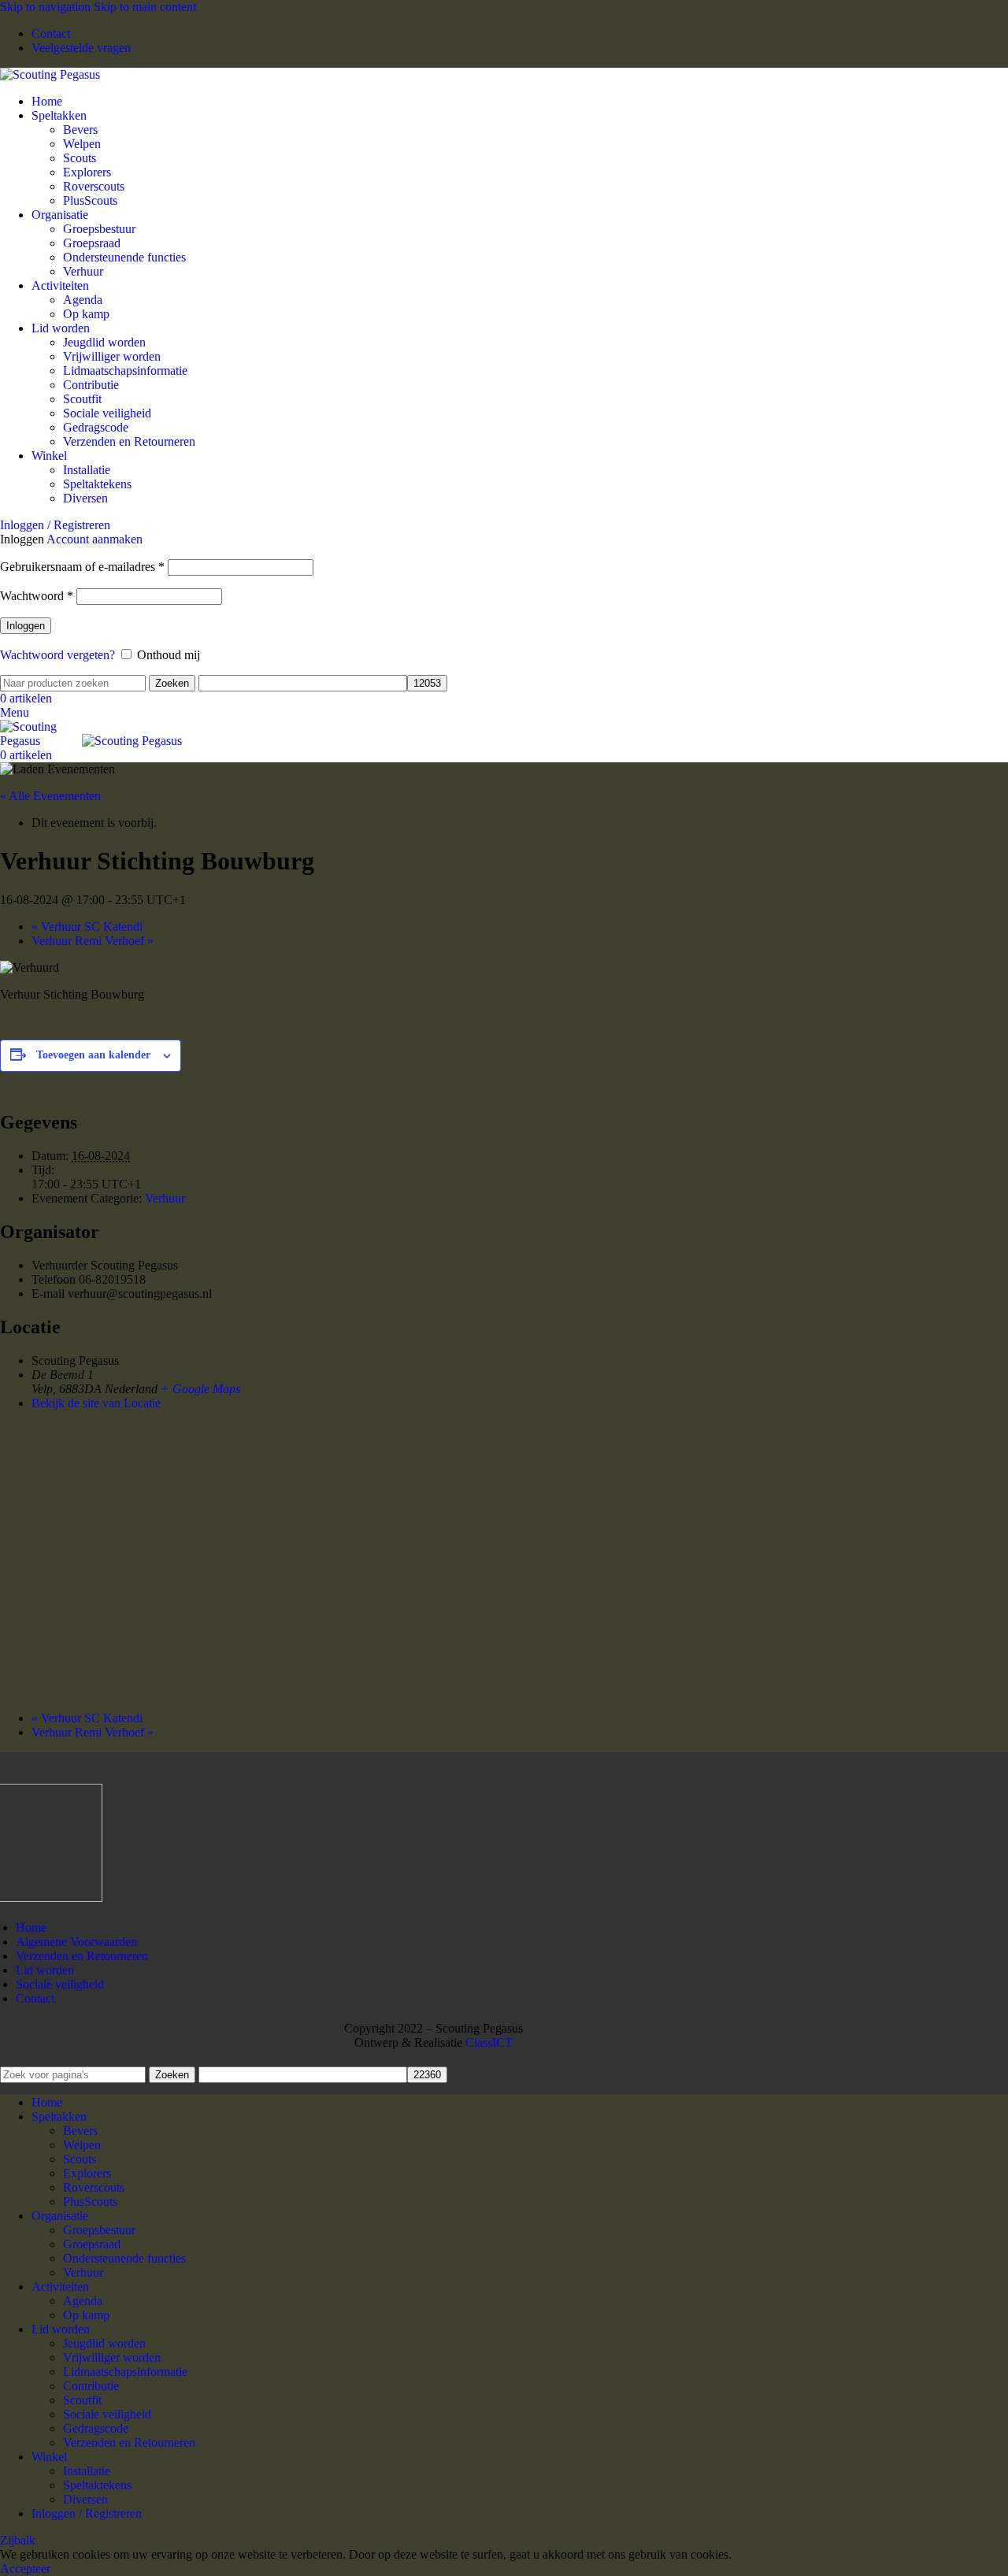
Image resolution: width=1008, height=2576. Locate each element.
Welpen (82, 144)
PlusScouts (90, 200)
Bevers (80, 130)
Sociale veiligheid (107, 413)
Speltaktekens (97, 484)
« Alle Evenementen (50, 796)
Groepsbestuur (99, 229)
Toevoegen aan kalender (93, 1055)
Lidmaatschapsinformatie (125, 371)
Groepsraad (92, 243)
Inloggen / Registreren (87, 2513)
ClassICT (489, 2042)
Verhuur (83, 271)
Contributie (91, 385)
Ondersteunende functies (124, 257)
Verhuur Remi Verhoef (93, 941)
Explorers (87, 172)
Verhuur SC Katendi (87, 927)
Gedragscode (96, 427)
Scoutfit (82, 399)
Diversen (85, 498)
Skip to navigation (47, 7)
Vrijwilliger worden (112, 356)
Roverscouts (94, 186)
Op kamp (86, 314)
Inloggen (26, 626)
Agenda (83, 300)
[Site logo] (50, 74)
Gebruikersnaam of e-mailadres (82, 567)
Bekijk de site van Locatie (96, 1403)
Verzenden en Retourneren (129, 441)
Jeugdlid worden (104, 342)
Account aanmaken (94, 539)
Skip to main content (145, 7)
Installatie (87, 470)
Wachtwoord (37, 596)
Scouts (80, 158)
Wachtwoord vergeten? (57, 655)
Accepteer (25, 2569)
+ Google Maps (200, 1389)
